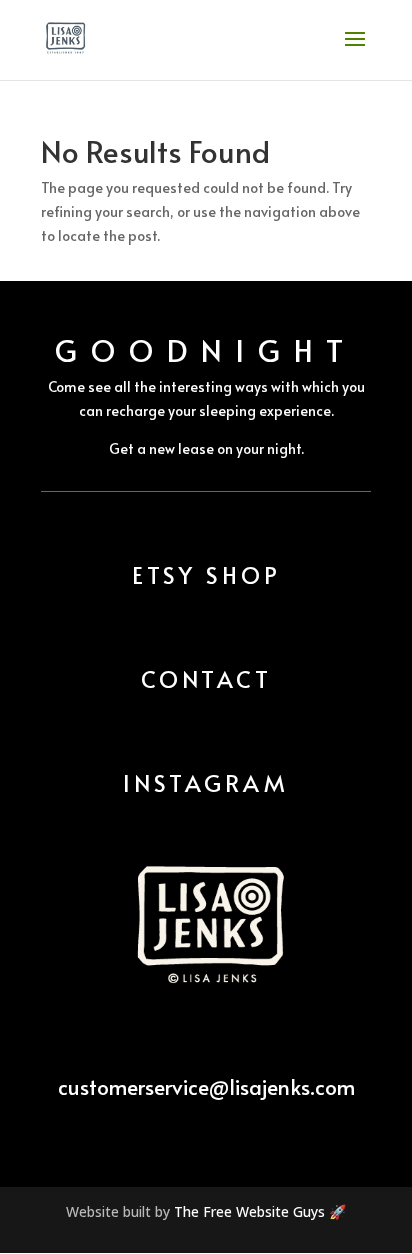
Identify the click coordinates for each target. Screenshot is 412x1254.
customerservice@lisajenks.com (206, 1086)
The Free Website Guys (249, 1211)
